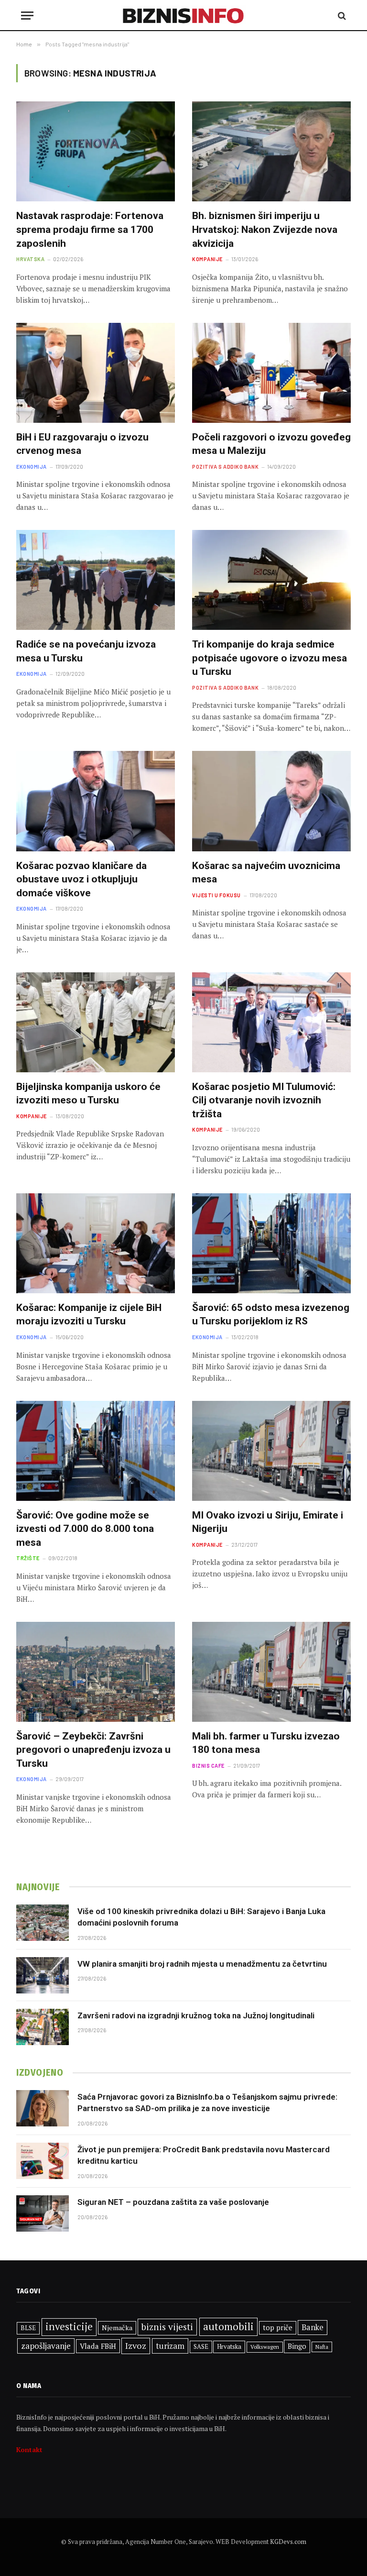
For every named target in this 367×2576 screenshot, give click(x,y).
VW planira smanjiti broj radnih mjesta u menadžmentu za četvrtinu (202, 1964)
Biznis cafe (208, 1766)
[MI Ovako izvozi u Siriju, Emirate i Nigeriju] (271, 1451)
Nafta (322, 2347)
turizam (170, 2346)
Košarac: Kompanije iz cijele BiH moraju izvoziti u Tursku (89, 1315)
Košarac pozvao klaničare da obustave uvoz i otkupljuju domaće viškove (81, 879)
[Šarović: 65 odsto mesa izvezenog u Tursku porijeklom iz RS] (271, 1243)
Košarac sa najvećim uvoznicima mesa (266, 873)
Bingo (297, 2346)
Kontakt (29, 2449)
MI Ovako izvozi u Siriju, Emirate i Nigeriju (268, 1522)
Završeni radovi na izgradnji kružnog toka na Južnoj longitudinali (196, 2015)
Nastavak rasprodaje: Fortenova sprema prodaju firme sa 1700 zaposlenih (90, 229)
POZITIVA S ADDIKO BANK (225, 467)
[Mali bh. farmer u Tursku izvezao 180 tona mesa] (271, 1672)
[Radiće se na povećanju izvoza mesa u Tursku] (96, 580)
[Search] (341, 16)
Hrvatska (30, 259)
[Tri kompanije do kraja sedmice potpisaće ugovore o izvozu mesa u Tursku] (271, 580)
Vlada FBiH (98, 2346)
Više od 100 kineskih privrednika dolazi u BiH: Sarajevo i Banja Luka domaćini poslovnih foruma (201, 1917)
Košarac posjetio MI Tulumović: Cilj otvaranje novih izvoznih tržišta (264, 1100)
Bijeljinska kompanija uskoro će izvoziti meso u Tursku (88, 1094)
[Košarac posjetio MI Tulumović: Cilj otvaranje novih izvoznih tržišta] (271, 1022)
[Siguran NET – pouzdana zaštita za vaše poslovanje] (43, 2213)
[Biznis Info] (184, 16)
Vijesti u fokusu (216, 895)
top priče (278, 2328)
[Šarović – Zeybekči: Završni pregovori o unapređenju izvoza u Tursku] (96, 1672)
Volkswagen (265, 2347)
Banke (313, 2327)
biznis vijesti (167, 2327)
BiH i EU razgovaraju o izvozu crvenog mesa (82, 444)
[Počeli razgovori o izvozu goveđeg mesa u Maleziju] (271, 373)
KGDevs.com (288, 2542)
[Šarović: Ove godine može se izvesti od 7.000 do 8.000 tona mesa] (96, 1451)
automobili (228, 2326)
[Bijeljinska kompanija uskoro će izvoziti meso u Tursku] (96, 1022)
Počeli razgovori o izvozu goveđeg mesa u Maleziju (271, 444)
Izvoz (136, 2345)
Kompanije (207, 259)
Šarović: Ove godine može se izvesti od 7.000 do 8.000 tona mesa (85, 1529)
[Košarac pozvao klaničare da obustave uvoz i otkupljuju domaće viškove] (96, 801)
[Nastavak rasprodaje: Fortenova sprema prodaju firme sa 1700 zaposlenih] (96, 151)
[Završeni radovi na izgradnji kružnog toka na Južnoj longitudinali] (43, 2027)
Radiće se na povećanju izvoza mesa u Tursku (86, 651)
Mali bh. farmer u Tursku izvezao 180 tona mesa (266, 1743)
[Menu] (27, 16)
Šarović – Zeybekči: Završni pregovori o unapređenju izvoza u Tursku (93, 1750)
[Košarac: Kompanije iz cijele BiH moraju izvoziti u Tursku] (96, 1243)
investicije (69, 2327)
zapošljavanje (46, 2346)
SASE (201, 2346)
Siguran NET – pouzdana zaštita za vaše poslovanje (173, 2202)
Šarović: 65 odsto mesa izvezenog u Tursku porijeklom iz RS (271, 1315)
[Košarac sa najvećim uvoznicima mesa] (271, 801)
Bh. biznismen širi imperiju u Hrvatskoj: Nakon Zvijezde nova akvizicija (265, 229)
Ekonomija (32, 467)
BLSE (28, 2328)
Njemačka (117, 2328)
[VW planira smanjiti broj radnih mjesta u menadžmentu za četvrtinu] (43, 1975)
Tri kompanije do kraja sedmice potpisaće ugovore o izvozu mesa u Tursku (270, 658)
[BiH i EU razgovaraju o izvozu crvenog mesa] (96, 373)
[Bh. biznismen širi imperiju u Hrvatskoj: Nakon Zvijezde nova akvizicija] (271, 151)
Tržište (28, 1558)
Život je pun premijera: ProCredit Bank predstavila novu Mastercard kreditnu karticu (204, 2155)
